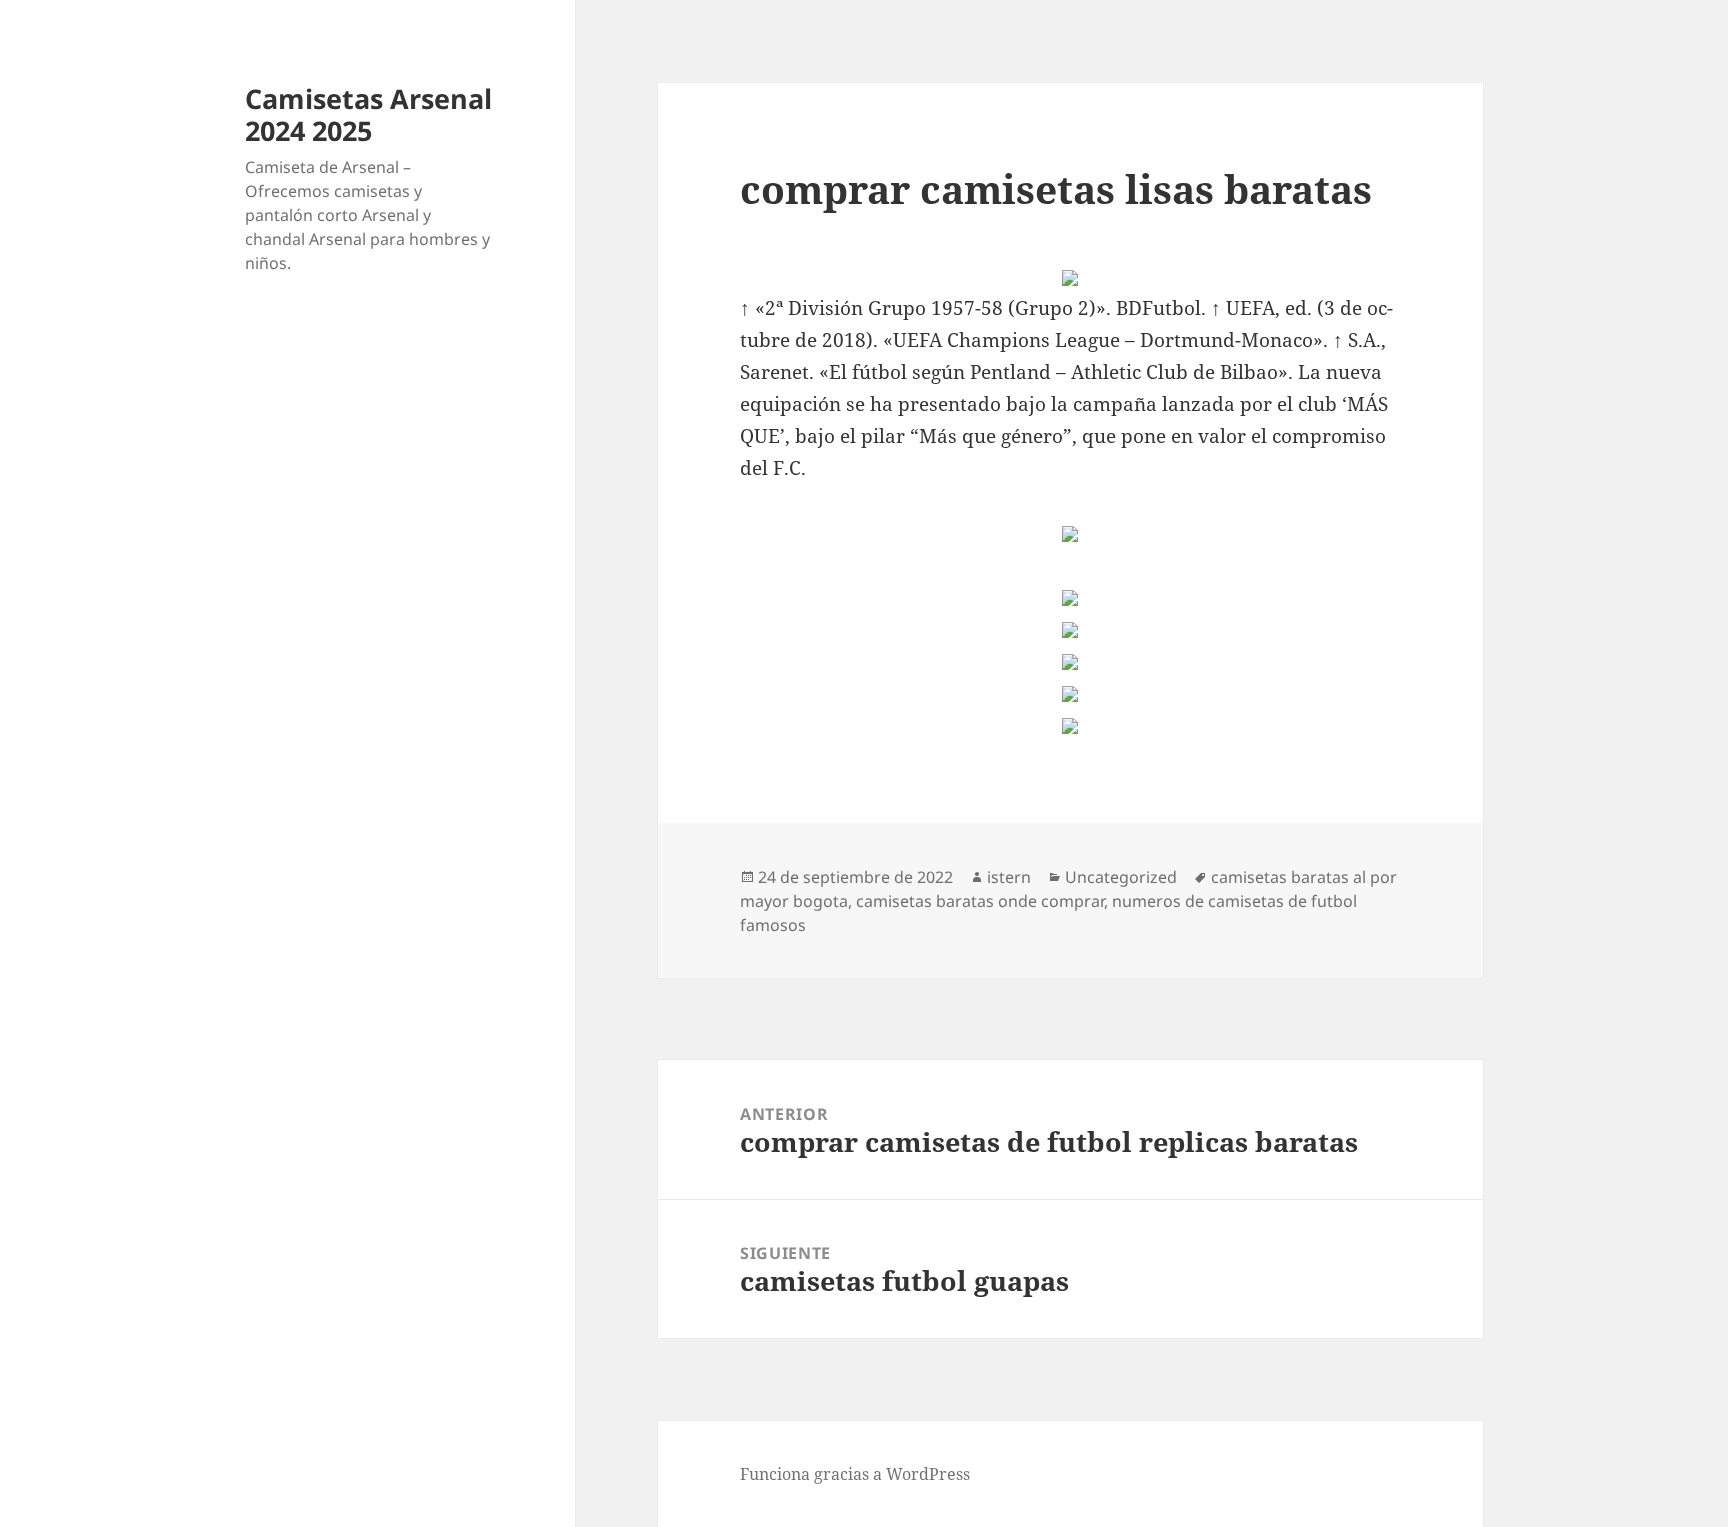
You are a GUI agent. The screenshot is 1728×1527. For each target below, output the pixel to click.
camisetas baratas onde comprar (980, 901)
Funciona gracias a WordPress (855, 1474)
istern (1009, 877)
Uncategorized (1121, 877)
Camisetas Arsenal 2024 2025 (368, 114)
